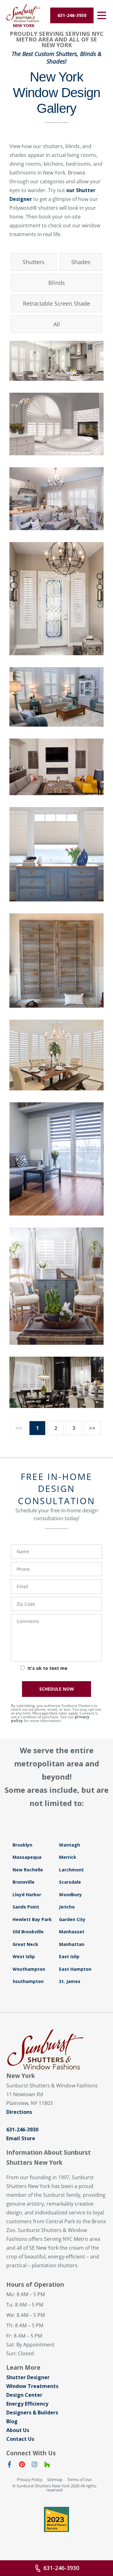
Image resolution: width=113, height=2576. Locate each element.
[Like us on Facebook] (9, 2466)
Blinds (57, 283)
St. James (70, 1981)
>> (92, 1428)
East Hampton (75, 1969)
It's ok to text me (48, 1668)
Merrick (68, 1857)
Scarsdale (70, 1882)
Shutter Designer (28, 2377)
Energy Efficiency (27, 2404)
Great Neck (25, 1944)
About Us (18, 2430)
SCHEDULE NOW (57, 1689)
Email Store (21, 2138)
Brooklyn (22, 1845)
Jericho (67, 1907)
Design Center (24, 2395)
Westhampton (29, 1969)
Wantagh (70, 1845)
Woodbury (70, 1895)
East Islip (69, 1956)
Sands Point (26, 1907)
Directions (19, 2112)
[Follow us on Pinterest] (22, 2466)
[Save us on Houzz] (47, 2466)
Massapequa (27, 1857)
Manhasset (72, 1932)
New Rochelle (28, 1870)
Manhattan (72, 1944)
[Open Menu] (102, 15)
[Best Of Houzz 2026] (56, 2519)
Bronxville (24, 1882)
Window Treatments (32, 2386)
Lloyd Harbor (27, 1895)
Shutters (34, 262)
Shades (81, 262)
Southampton (28, 1981)
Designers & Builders (32, 2413)
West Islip (24, 1956)
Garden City (72, 1919)
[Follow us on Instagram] (35, 2466)
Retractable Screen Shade (56, 303)
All (57, 324)
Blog (12, 2421)
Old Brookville (28, 1932)
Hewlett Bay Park (32, 1919)
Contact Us (20, 2439)
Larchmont (71, 1870)
